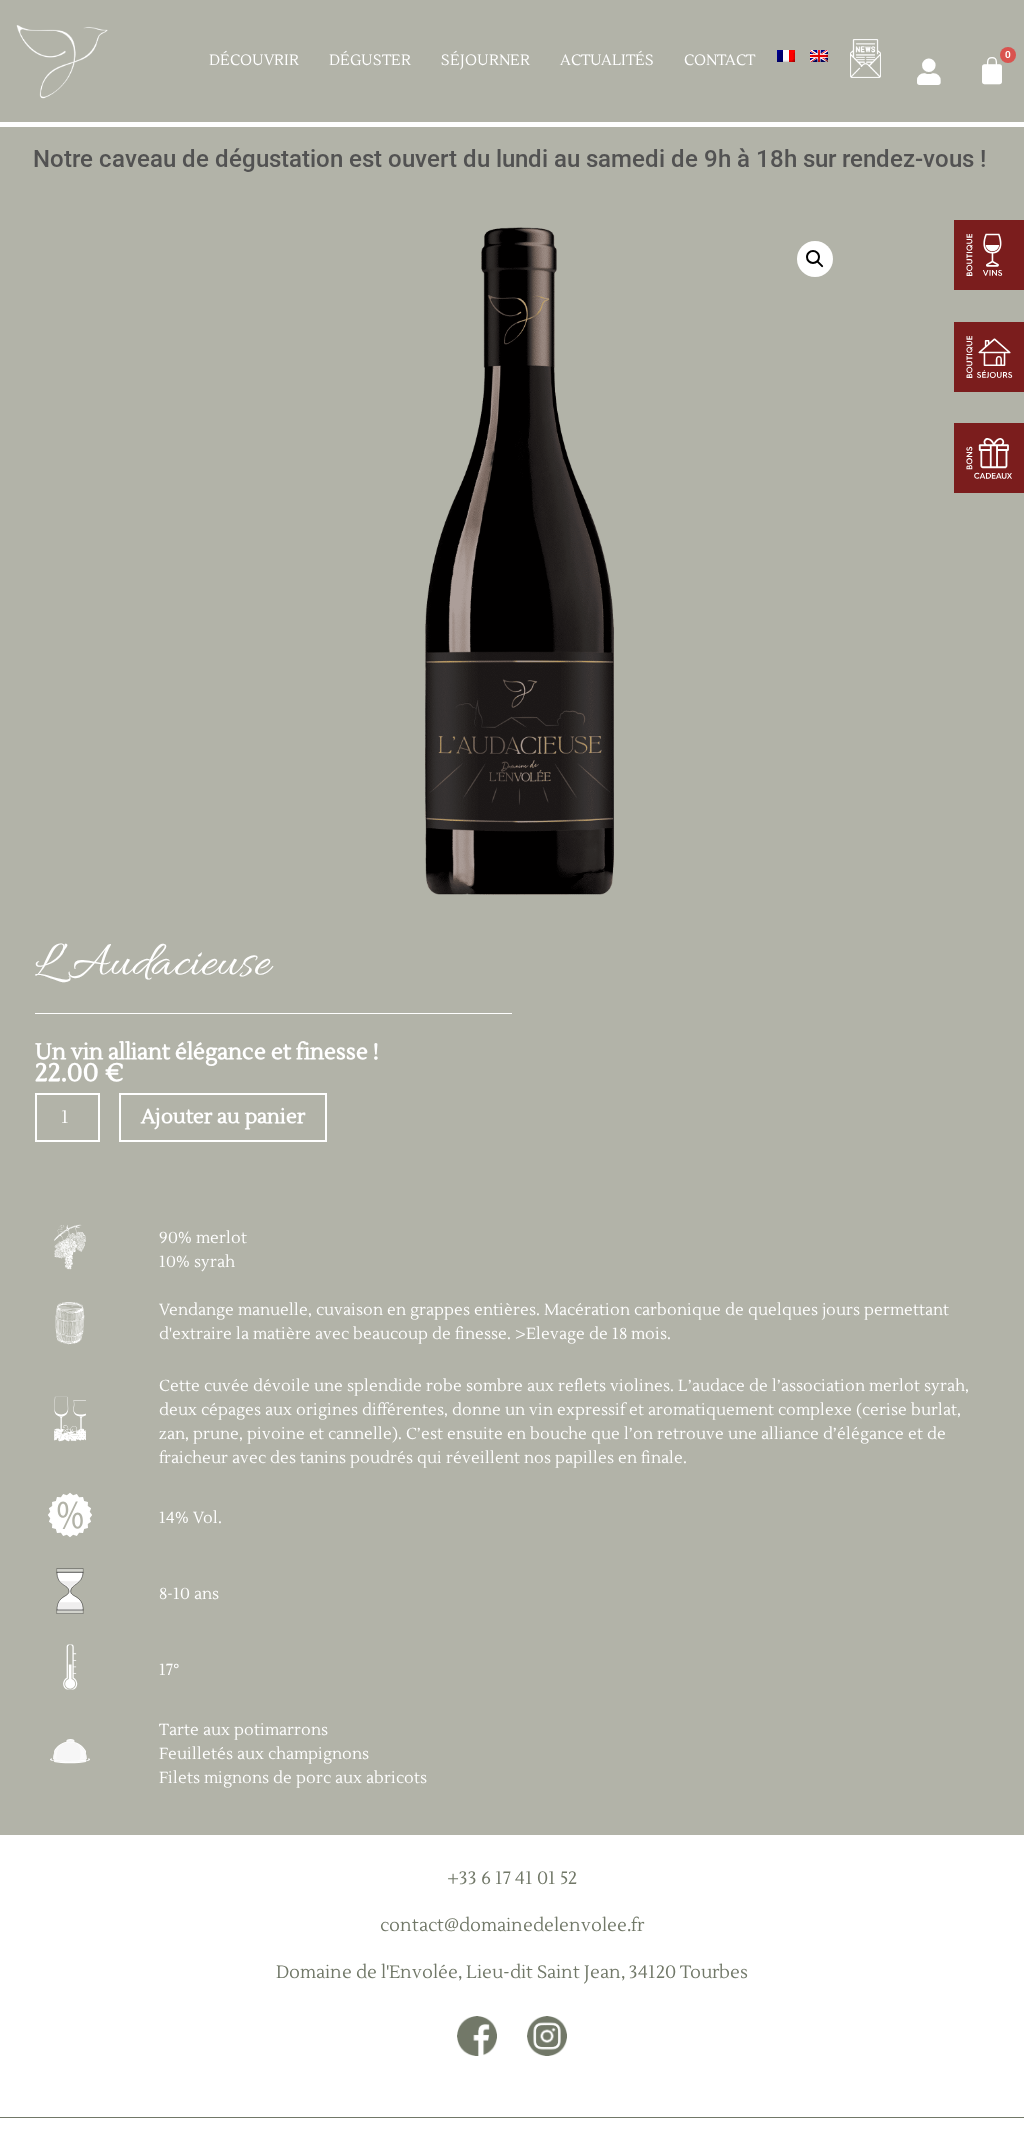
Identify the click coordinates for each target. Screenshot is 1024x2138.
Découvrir (254, 60)
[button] (815, 259)
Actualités (607, 60)
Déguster (370, 60)
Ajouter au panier (223, 1117)
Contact (719, 60)
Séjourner (485, 60)
